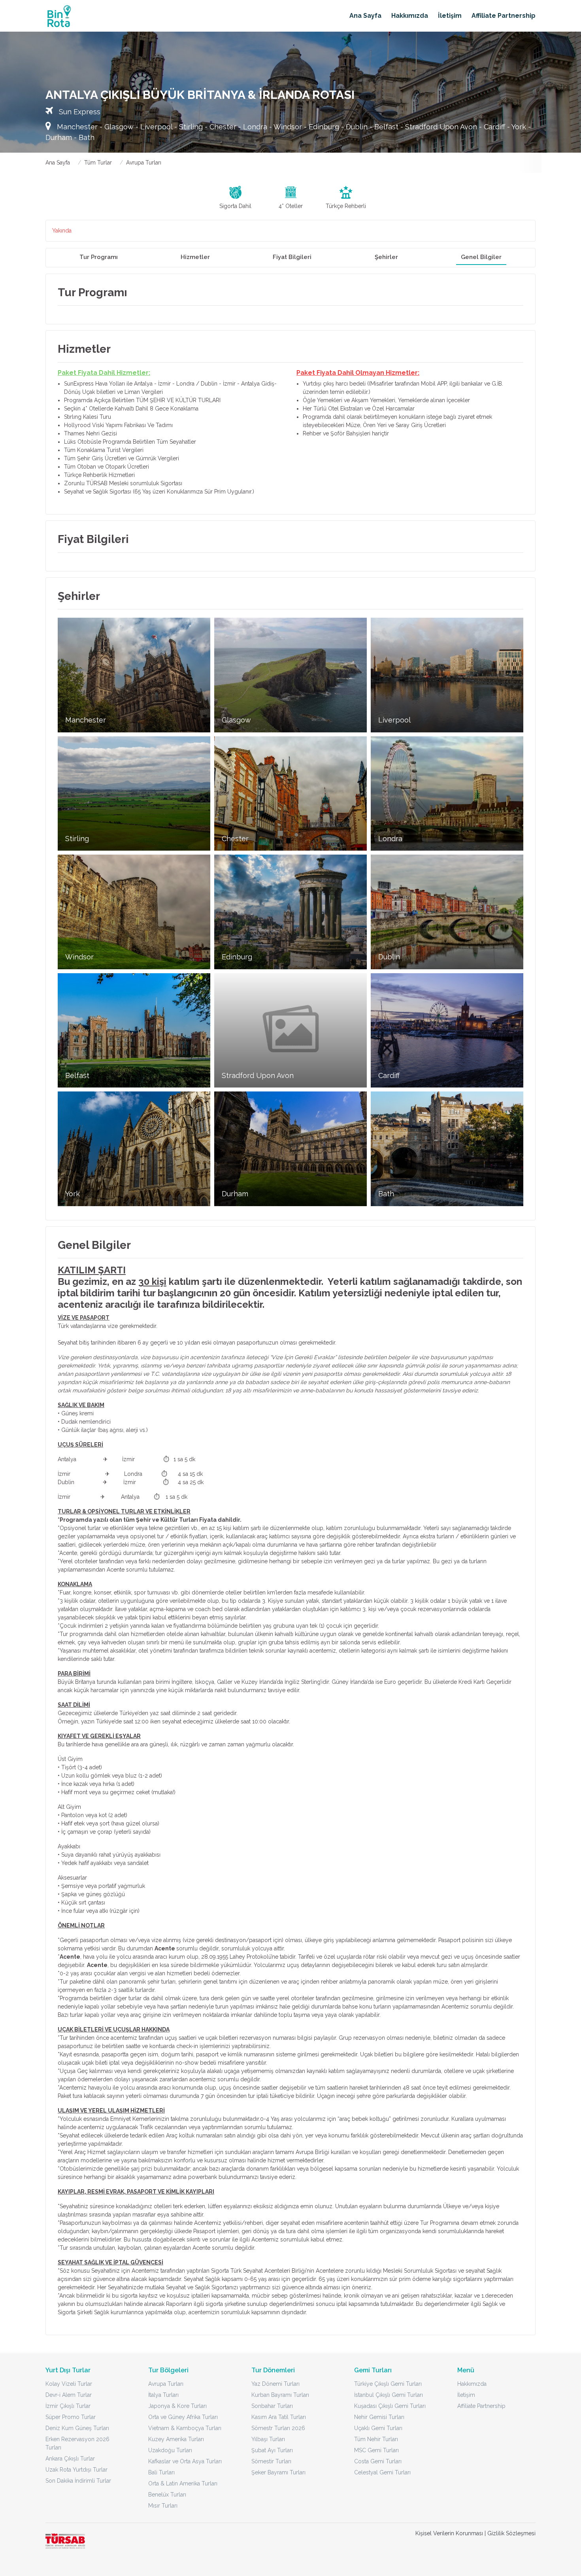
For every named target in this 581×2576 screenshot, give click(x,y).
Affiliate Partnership (504, 16)
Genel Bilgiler (481, 257)
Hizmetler (195, 257)
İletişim (450, 16)
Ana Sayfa (365, 16)
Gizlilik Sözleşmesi (511, 2533)
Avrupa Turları (144, 163)
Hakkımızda (410, 16)
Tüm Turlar (98, 163)
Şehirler (386, 257)
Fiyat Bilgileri (292, 257)
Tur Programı (99, 257)
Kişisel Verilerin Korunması (449, 2533)
